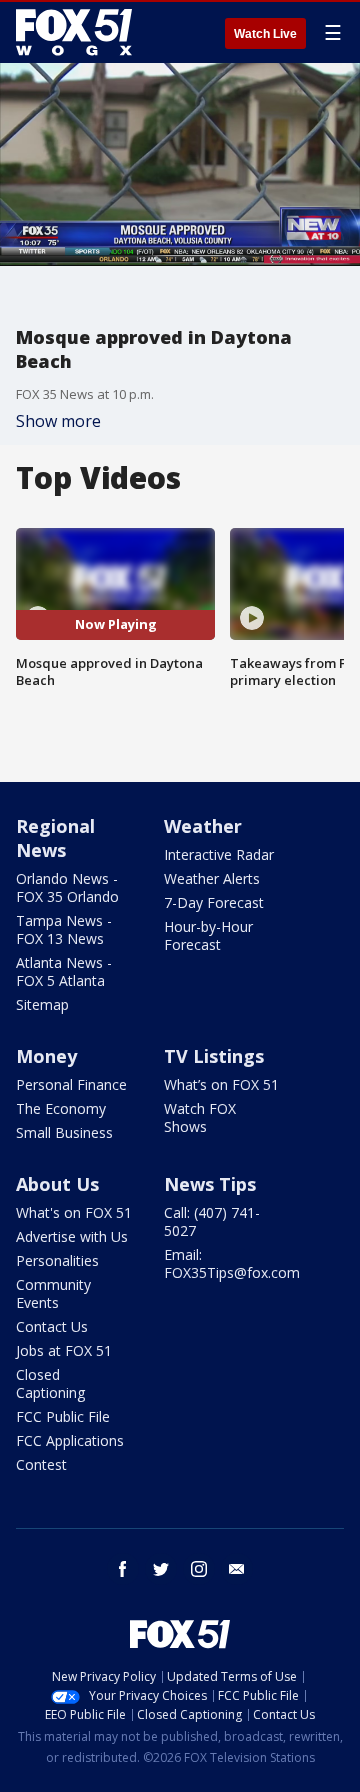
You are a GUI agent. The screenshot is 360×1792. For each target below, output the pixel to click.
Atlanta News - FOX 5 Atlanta (64, 971)
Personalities (57, 1260)
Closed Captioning (50, 1383)
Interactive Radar (219, 854)
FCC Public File (63, 1416)
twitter (161, 1569)
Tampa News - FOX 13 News (64, 929)
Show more (58, 421)
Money (46, 1056)
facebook (123, 1569)
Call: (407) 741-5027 (212, 1221)
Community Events (53, 1293)
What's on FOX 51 (74, 1212)
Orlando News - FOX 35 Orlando (67, 887)
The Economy (61, 1108)
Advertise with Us (72, 1236)
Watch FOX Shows (200, 1117)
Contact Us (52, 1326)
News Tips (210, 1184)
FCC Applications (70, 1440)
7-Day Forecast (214, 902)
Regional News (55, 838)
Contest (41, 1464)
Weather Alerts (212, 878)
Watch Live (265, 34)
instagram (199, 1569)
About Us (57, 1184)
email (237, 1569)
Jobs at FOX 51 (64, 1350)
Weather (203, 826)
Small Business (64, 1132)
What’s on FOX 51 (221, 1084)
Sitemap (42, 1004)
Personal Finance (71, 1084)
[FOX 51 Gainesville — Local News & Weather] (74, 32)
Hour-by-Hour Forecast (208, 935)
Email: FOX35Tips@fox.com (232, 1263)
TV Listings (214, 1056)
